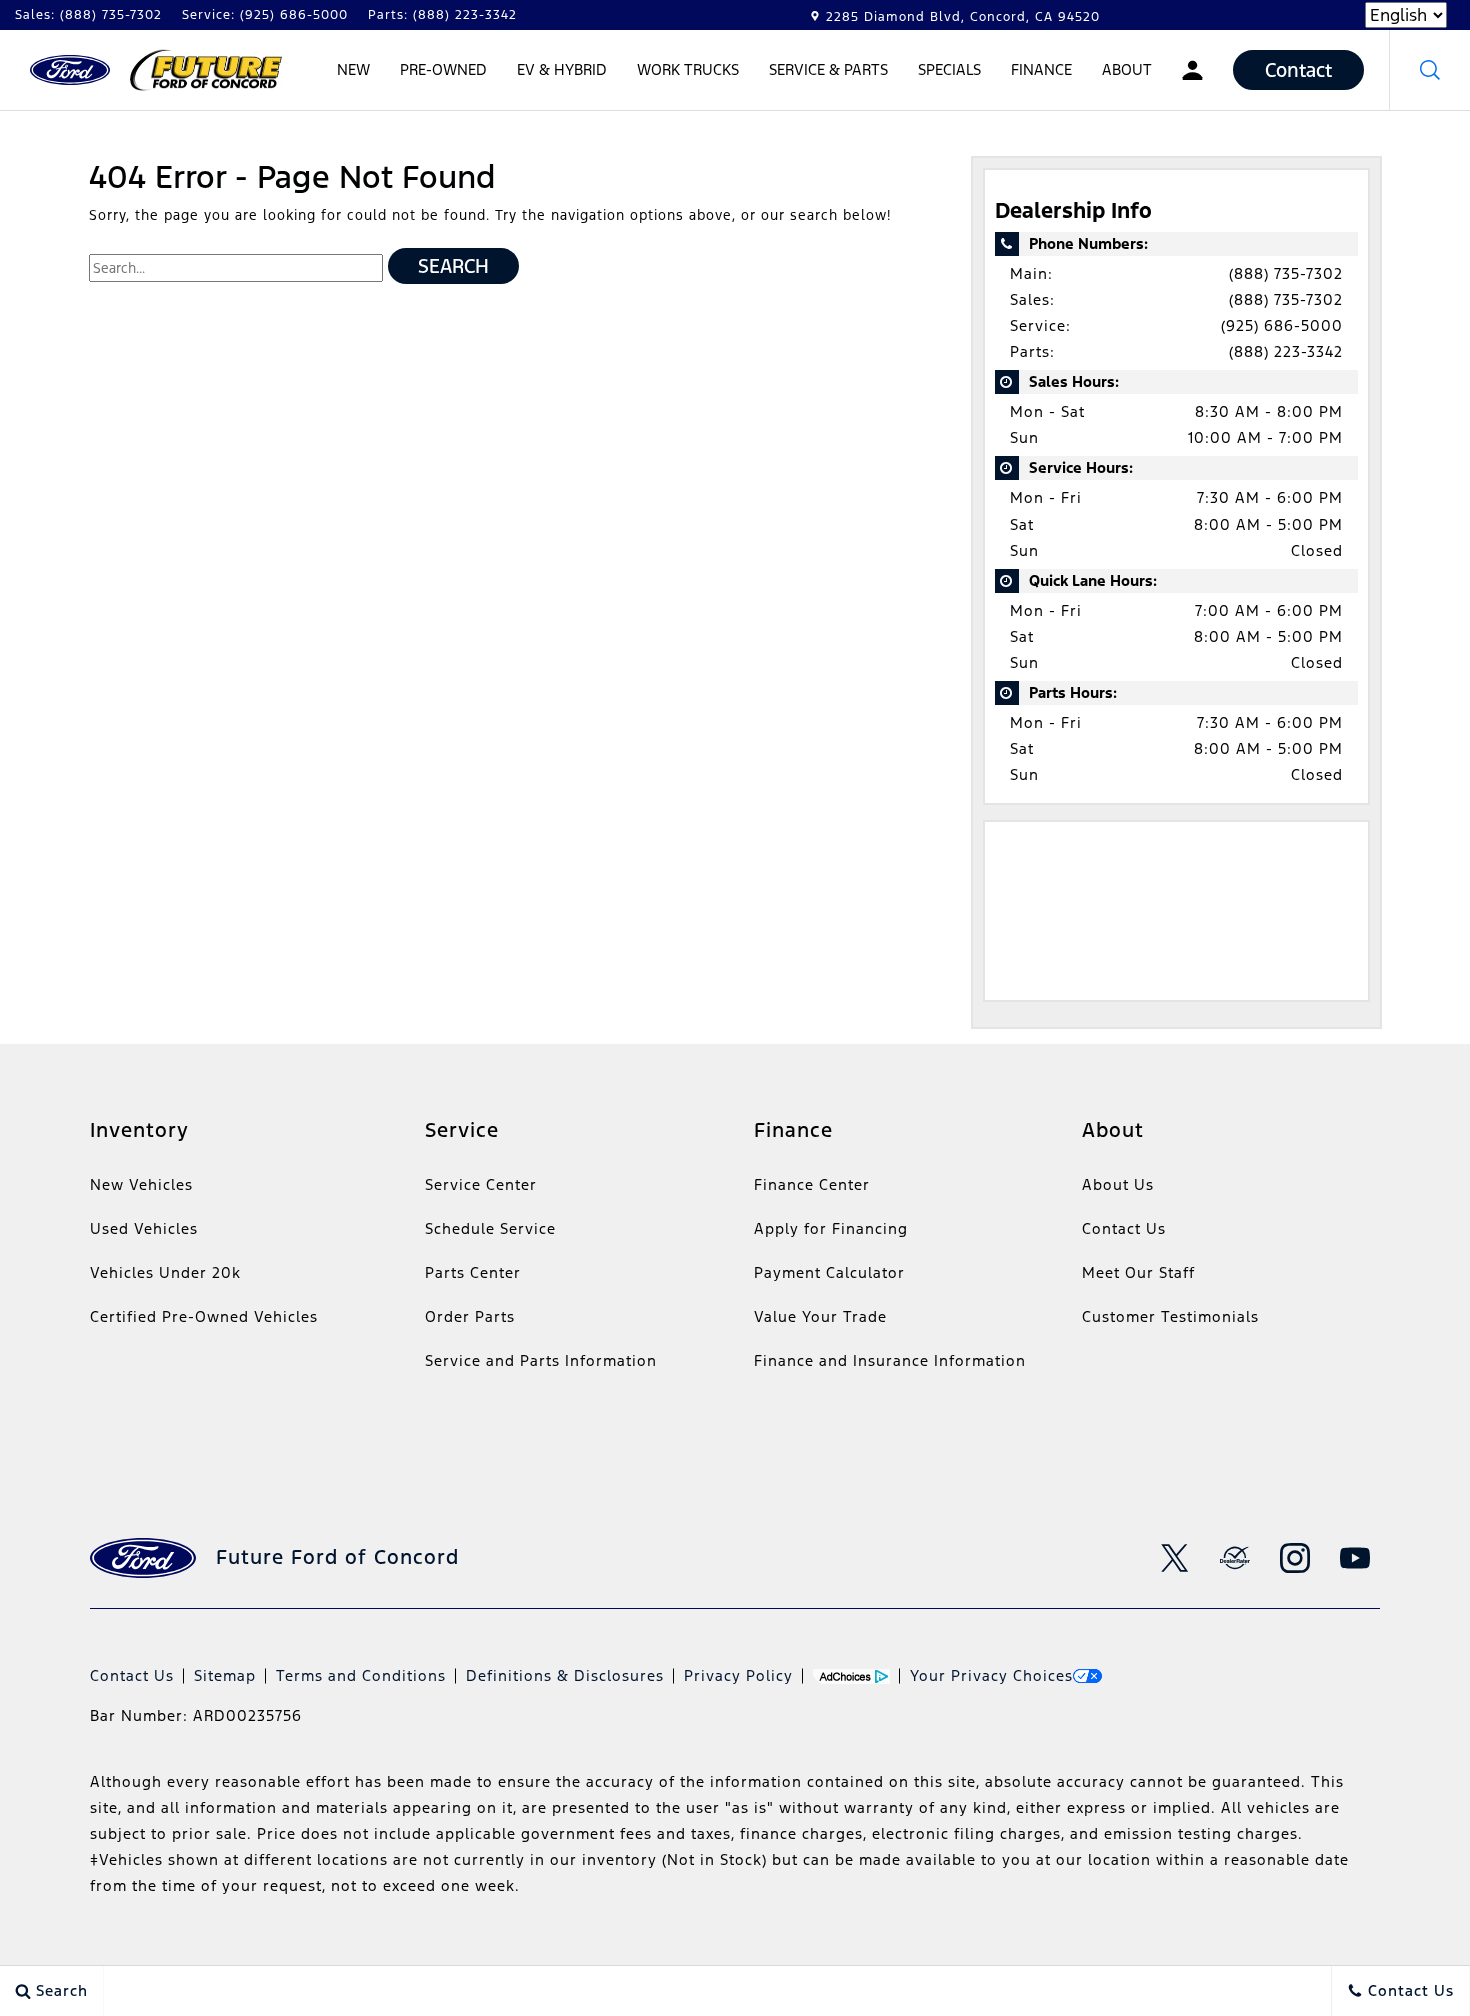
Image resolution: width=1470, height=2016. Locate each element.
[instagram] (1295, 1558)
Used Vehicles (144, 1228)
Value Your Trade (820, 1316)
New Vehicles (141, 1184)
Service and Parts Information (541, 1360)
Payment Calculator (829, 1272)
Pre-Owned (443, 69)
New (353, 69)
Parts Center (473, 1272)
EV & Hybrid (561, 73)
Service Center (481, 1184)
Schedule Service (490, 1228)
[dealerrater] (1235, 1558)
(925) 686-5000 (1282, 325)
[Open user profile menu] (1192, 70)
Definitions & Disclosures (565, 1675)
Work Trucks (687, 73)
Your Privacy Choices (991, 1675)
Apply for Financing (831, 1228)
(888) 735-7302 (1286, 273)
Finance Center (812, 1184)
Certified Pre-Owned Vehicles (204, 1316)
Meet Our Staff (1138, 1272)
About (1127, 69)
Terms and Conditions (361, 1675)
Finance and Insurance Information (890, 1360)
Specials (949, 69)
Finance (1041, 69)
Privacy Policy (738, 1675)
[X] (1175, 1558)
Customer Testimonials (1170, 1316)
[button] (1430, 70)
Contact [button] (1298, 70)
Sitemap (225, 1675)
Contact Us (1124, 1228)
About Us (1118, 1184)
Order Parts (470, 1316)
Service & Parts (828, 69)
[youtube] (1355, 1558)
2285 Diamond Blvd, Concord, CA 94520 (963, 17)
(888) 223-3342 (1286, 351)
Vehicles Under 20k (165, 1272)
